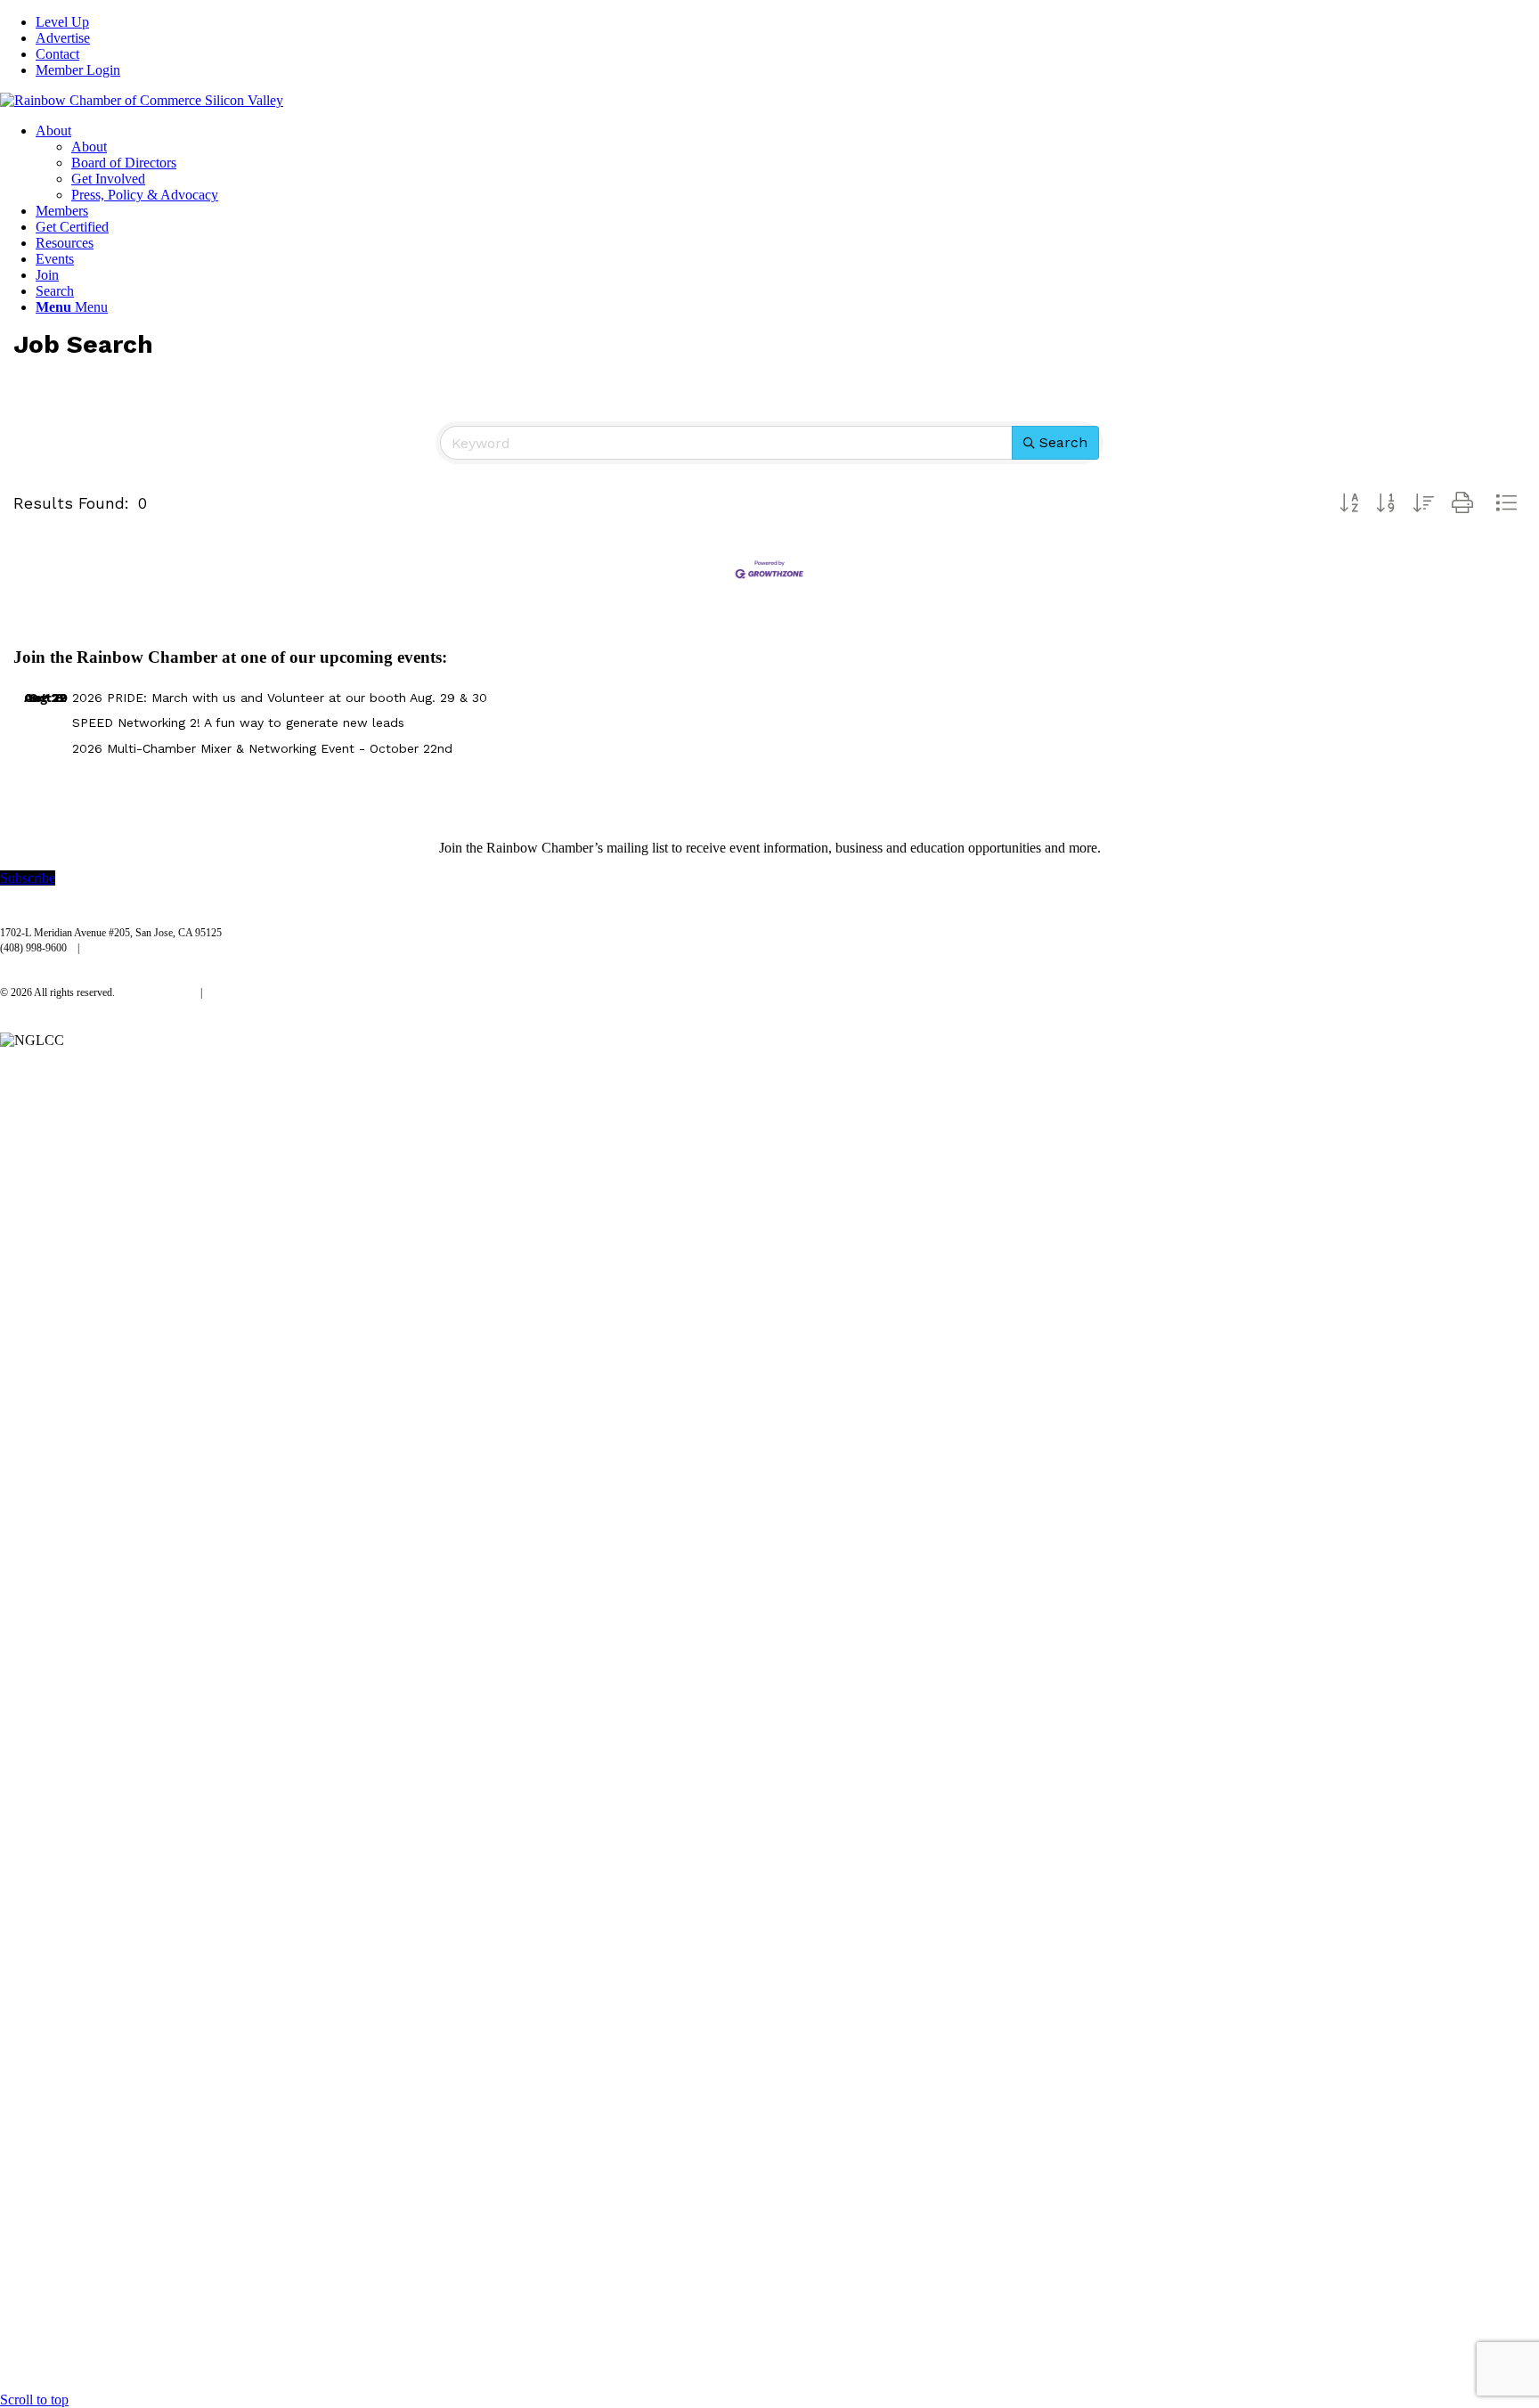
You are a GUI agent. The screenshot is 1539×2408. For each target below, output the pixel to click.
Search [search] (1063, 442)
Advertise (63, 38)
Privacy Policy (159, 992)
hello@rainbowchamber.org (148, 948)
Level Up (62, 22)
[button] (1349, 503)
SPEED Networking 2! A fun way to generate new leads (238, 722)
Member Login (78, 70)
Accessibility (240, 992)
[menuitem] (787, 22)
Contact (57, 54)
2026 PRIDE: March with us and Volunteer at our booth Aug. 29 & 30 (280, 698)
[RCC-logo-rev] (142, 100)
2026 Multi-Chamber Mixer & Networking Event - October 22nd (262, 748)
